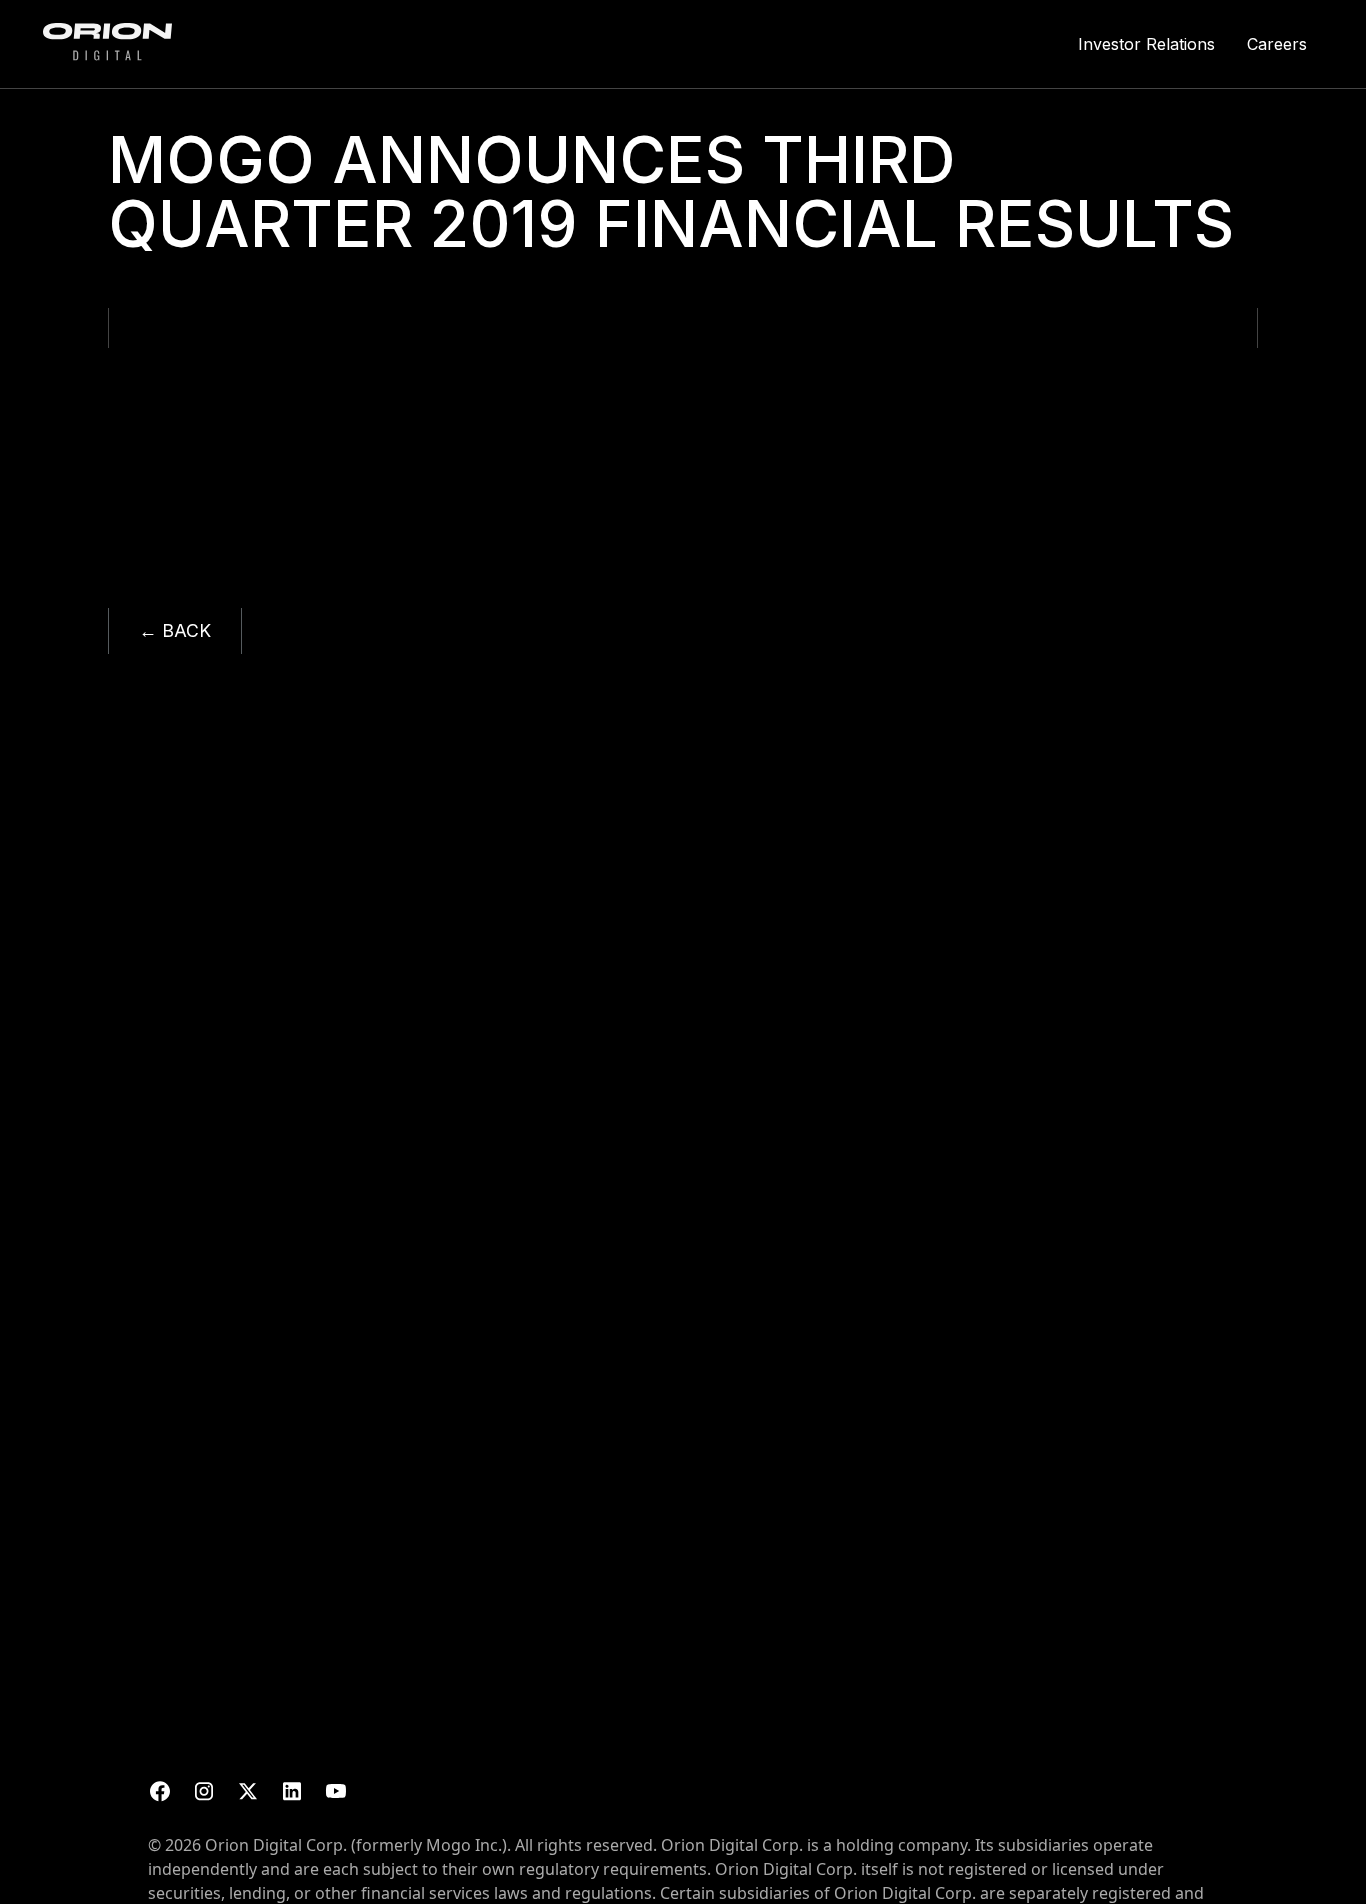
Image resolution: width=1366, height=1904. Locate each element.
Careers (1277, 44)
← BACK (175, 630)
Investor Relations (1146, 44)
